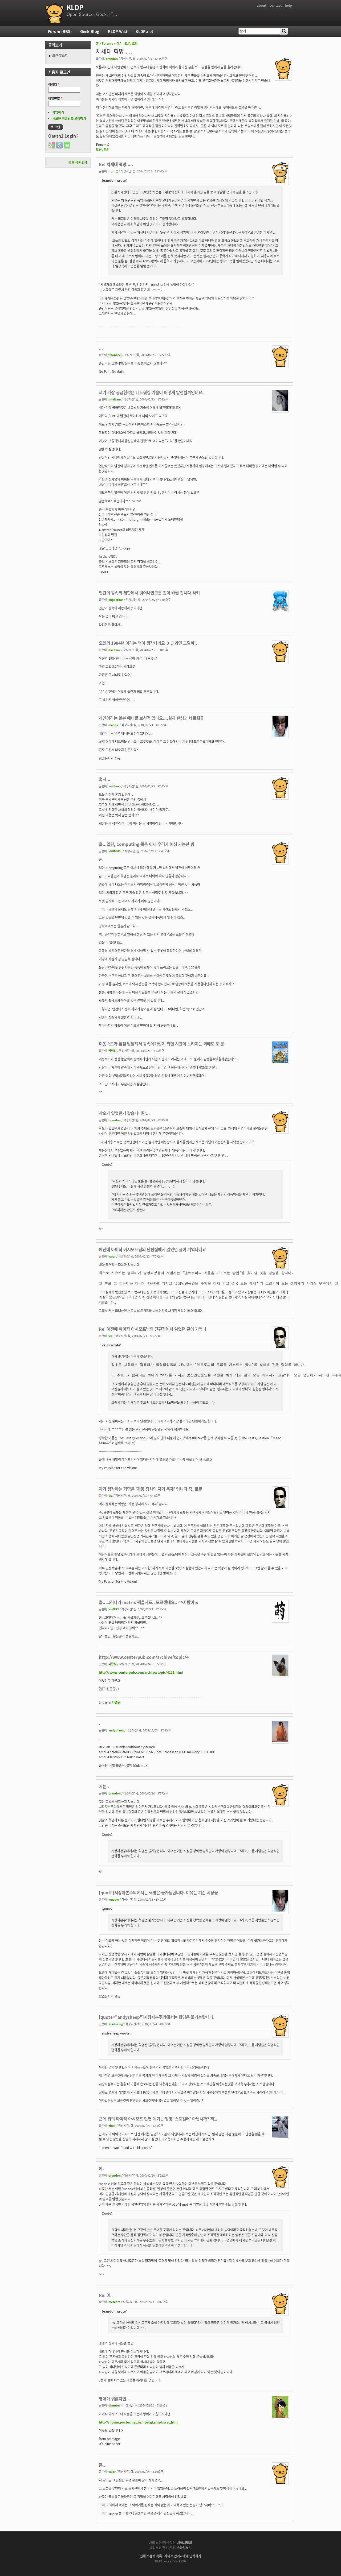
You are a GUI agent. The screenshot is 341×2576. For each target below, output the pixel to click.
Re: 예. (105, 2295)
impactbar (116, 599)
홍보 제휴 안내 (78, 162)
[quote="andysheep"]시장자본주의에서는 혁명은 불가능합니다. (157, 2017)
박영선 (112, 1051)
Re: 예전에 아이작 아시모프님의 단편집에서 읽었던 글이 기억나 (153, 1329)
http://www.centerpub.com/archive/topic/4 (144, 1657)
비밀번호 (55, 98)
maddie (114, 725)
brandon (112, 59)
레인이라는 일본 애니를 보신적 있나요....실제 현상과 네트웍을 (151, 718)
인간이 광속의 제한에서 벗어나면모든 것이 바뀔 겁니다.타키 (149, 593)
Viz (111, 1336)
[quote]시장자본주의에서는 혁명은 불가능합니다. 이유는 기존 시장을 (158, 1892)
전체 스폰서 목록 (151, 2556)
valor (112, 1256)
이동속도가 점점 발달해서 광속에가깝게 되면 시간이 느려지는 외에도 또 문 (161, 1044)
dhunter (114, 2405)
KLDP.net (144, 31)
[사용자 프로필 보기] (283, 78)
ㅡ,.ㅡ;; (113, 171)
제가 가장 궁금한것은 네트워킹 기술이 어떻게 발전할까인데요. (151, 392)
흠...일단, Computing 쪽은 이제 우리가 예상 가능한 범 (147, 844)
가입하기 (58, 112)
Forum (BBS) (60, 31)
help (288, 5)
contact (276, 5)
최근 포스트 (60, 55)
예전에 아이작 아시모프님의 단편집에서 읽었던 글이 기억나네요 (152, 1249)
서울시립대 (184, 2543)
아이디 (54, 84)
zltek (112, 2126)
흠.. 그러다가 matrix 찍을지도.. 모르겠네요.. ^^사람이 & (149, 1602)
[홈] (55, 13)
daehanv (114, 650)
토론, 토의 (131, 43)
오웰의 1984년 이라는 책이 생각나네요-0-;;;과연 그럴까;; (148, 643)
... (101, 348)
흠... (103, 2465)
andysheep (116, 1730)
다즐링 (112, 1664)
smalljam (115, 399)
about (262, 5)
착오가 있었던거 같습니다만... (124, 1113)
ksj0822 (114, 1609)
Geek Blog (90, 31)
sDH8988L (115, 851)
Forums (107, 43)
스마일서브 (184, 2548)
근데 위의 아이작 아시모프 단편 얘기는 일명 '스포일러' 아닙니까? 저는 (158, 2119)
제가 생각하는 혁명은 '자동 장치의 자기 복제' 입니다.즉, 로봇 (151, 1489)
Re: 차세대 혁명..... (116, 164)
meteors (114, 2302)
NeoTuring (116, 2024)
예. (101, 2168)
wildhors (115, 786)
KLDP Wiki (117, 31)
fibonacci (115, 355)
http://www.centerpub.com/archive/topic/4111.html (141, 1672)
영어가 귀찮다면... (114, 2399)
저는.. (104, 1786)
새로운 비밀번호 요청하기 (69, 118)
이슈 (119, 43)
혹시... (105, 779)
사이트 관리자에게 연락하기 (183, 2556)
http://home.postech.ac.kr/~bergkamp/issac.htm (138, 2422)
